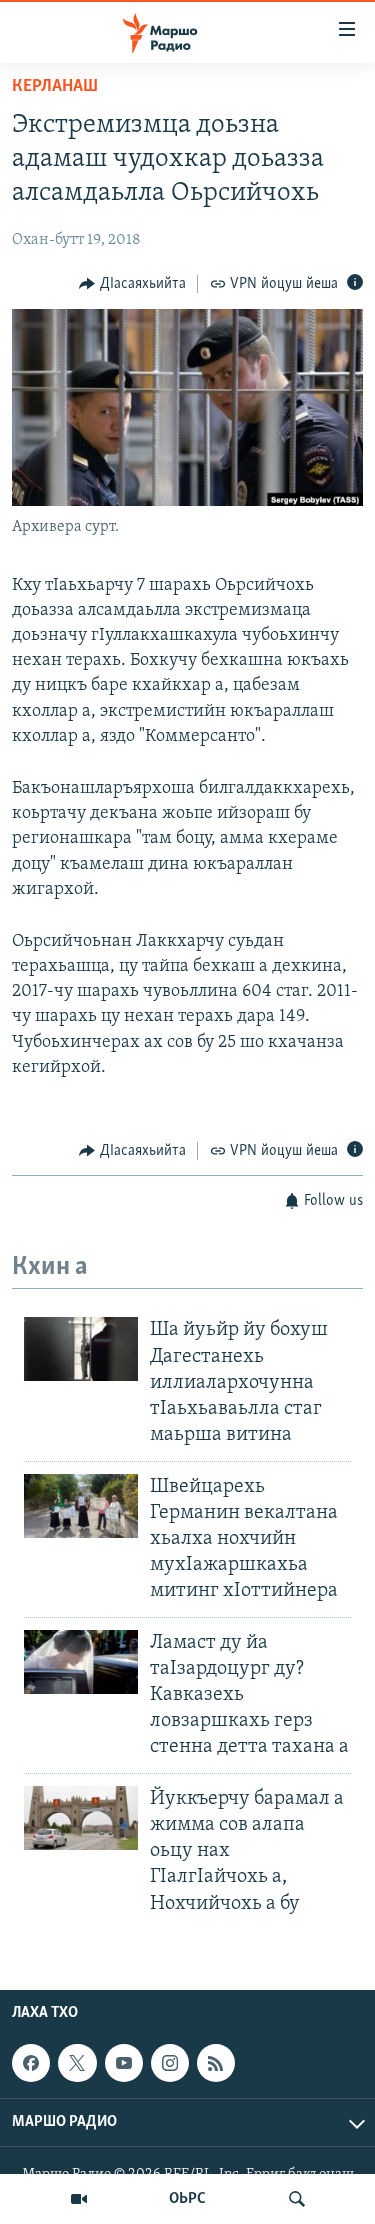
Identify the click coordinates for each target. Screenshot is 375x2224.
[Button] (132, 284)
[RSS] (216, 2063)
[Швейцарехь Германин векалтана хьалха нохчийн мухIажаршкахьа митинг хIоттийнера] (81, 1506)
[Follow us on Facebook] (31, 2063)
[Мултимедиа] (79, 2199)
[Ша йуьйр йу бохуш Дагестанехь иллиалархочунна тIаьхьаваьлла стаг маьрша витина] (81, 1349)
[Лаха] (297, 2199)
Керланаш (55, 87)
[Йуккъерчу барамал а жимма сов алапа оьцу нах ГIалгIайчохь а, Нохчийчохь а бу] (81, 1818)
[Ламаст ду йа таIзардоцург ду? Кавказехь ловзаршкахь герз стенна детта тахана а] (81, 1662)
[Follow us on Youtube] (124, 2063)
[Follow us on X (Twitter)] (77, 2063)
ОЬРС (187, 2199)
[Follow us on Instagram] (170, 2063)
